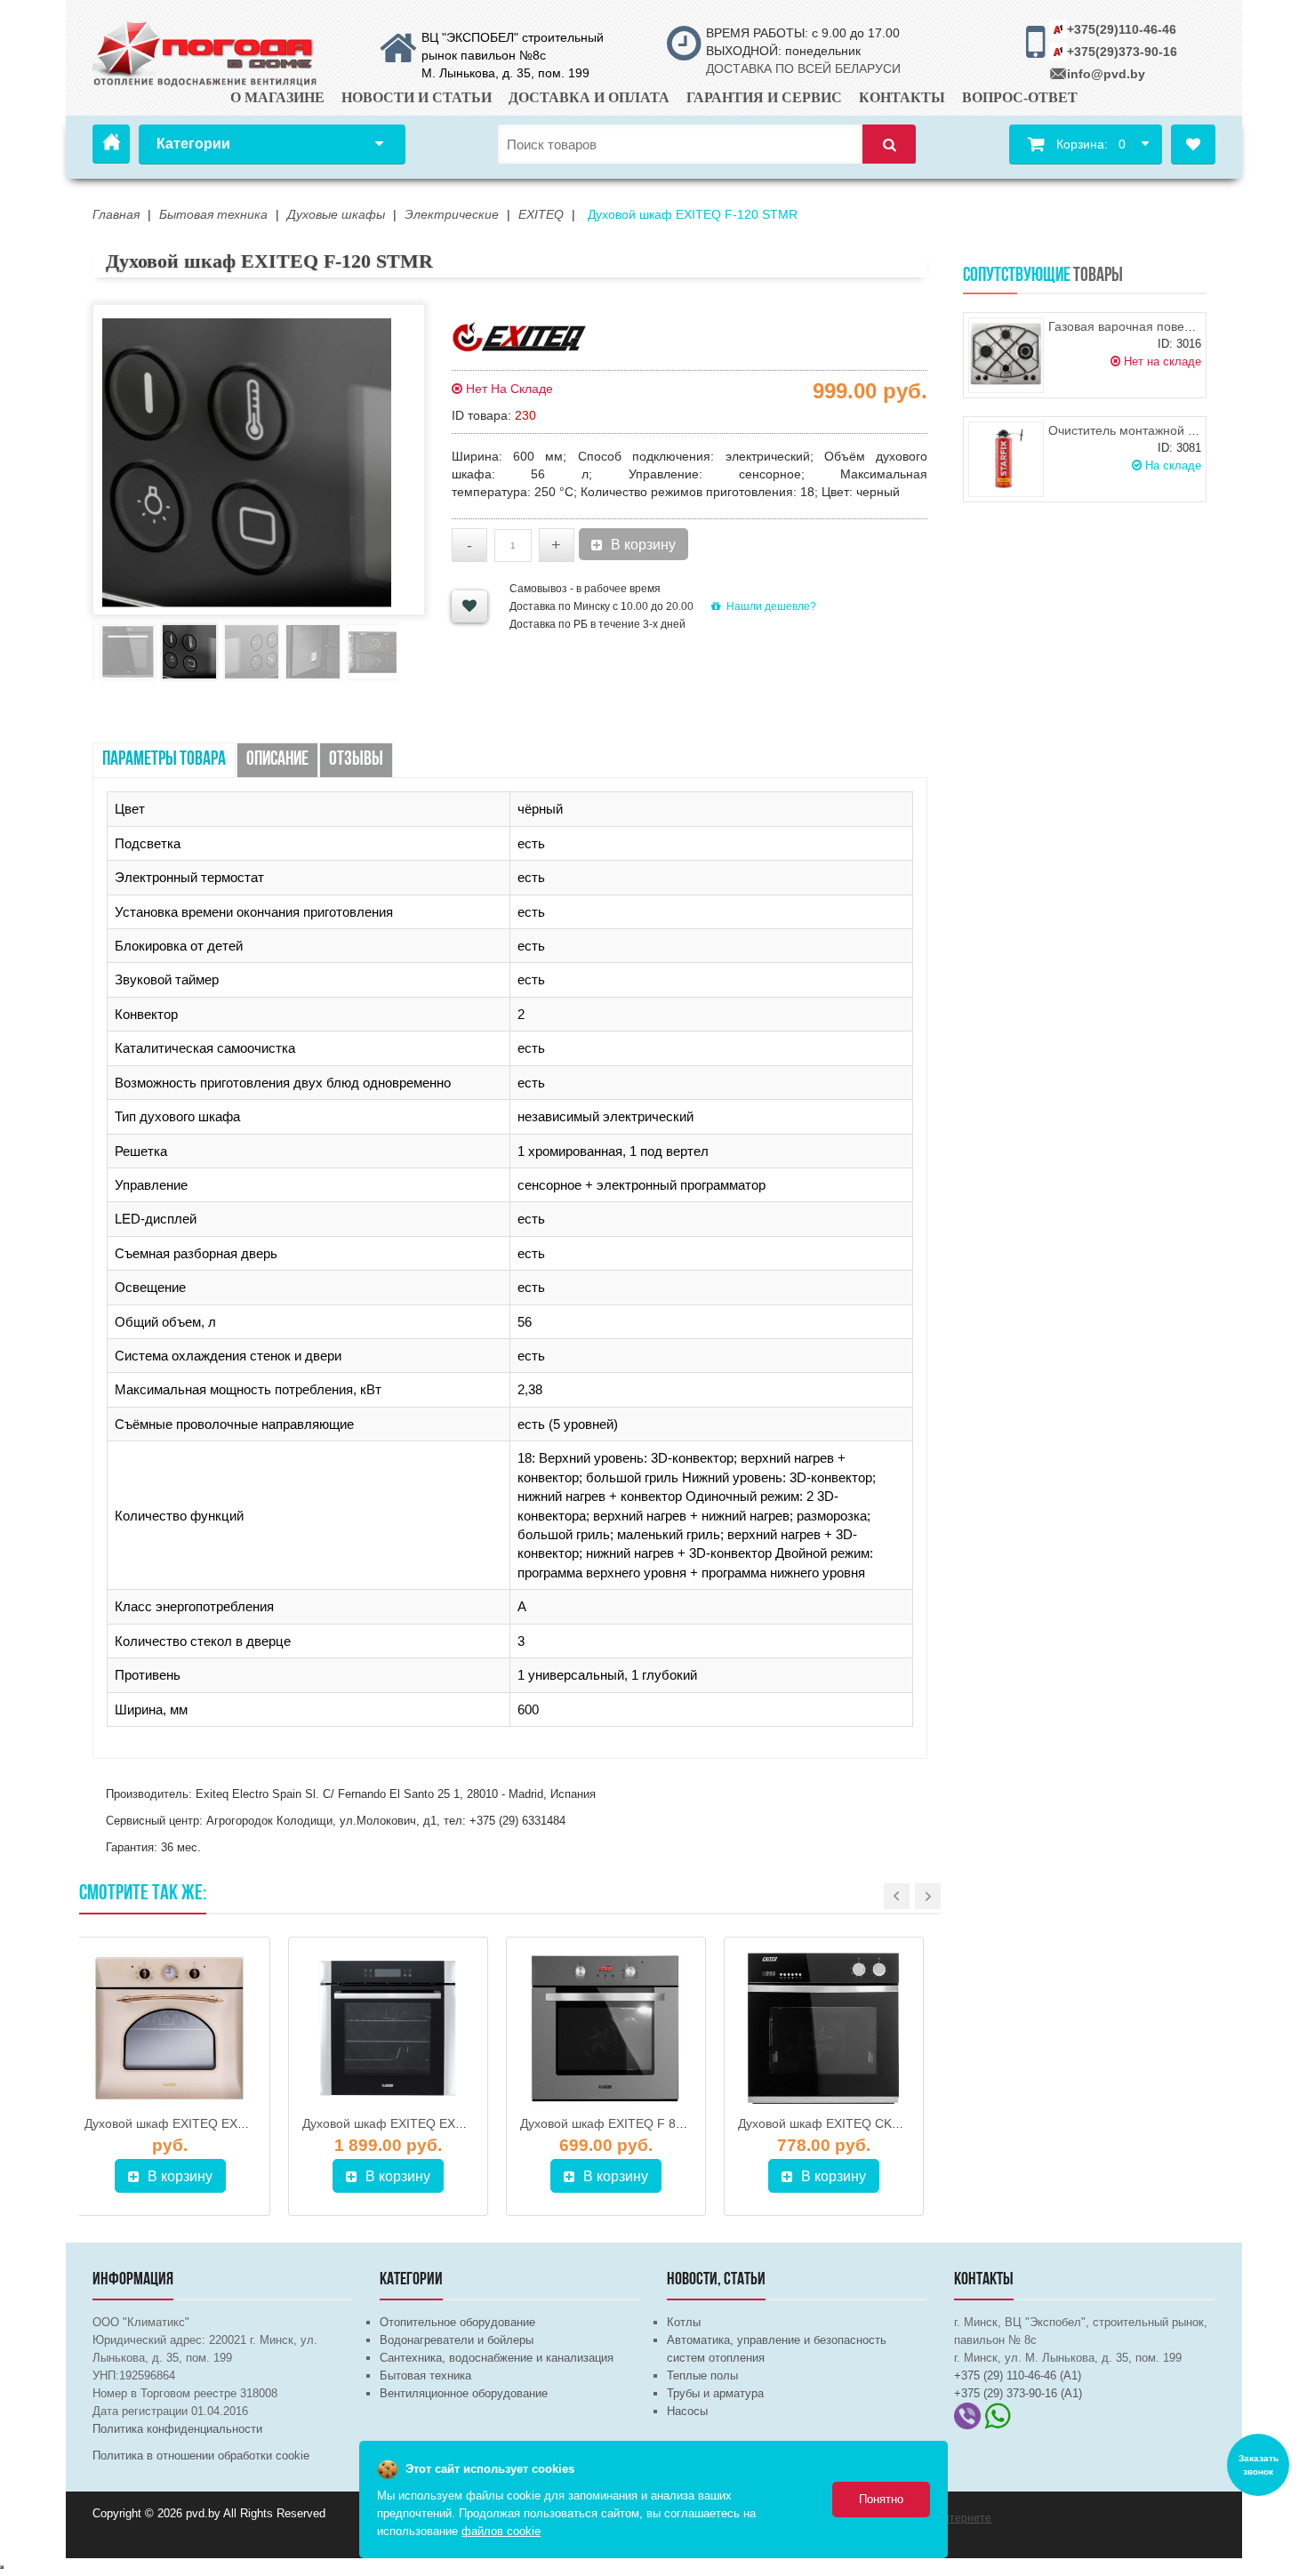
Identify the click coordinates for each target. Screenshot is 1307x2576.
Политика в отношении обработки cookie (201, 2456)
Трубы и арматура (715, 2393)
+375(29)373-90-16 (1122, 52)
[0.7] (2, 2567)
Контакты (902, 97)
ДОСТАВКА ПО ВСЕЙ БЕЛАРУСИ (803, 68)
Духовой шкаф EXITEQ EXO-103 (397, 2123)
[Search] (889, 144)
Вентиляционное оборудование (464, 2393)
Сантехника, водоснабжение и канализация (497, 2358)
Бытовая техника (425, 2375)
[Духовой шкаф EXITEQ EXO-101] (170, 2028)
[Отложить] (469, 606)
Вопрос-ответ (1020, 97)
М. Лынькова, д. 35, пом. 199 (505, 73)
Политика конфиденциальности (177, 2429)
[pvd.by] (206, 51)
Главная (111, 144)
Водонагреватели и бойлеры (457, 2340)
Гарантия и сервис (764, 97)
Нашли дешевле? (771, 606)
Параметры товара (164, 760)
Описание (277, 760)
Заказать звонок (1259, 2465)
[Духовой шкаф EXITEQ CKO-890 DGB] (824, 2028)
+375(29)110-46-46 (1122, 29)
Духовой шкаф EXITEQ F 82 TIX (613, 2123)
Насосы (687, 2411)
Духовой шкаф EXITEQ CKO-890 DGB (848, 2123)
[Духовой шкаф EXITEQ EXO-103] (388, 2028)
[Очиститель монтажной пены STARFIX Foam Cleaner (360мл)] (1006, 459)
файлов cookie (501, 2531)
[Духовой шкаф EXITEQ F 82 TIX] (606, 2028)
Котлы (684, 2322)
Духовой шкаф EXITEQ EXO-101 (179, 2123)
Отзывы (356, 760)
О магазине (277, 97)
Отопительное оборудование (457, 2322)
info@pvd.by (1106, 74)
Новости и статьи (417, 97)
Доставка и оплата (589, 97)
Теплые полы (702, 2375)
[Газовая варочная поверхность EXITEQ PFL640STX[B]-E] (1006, 355)
